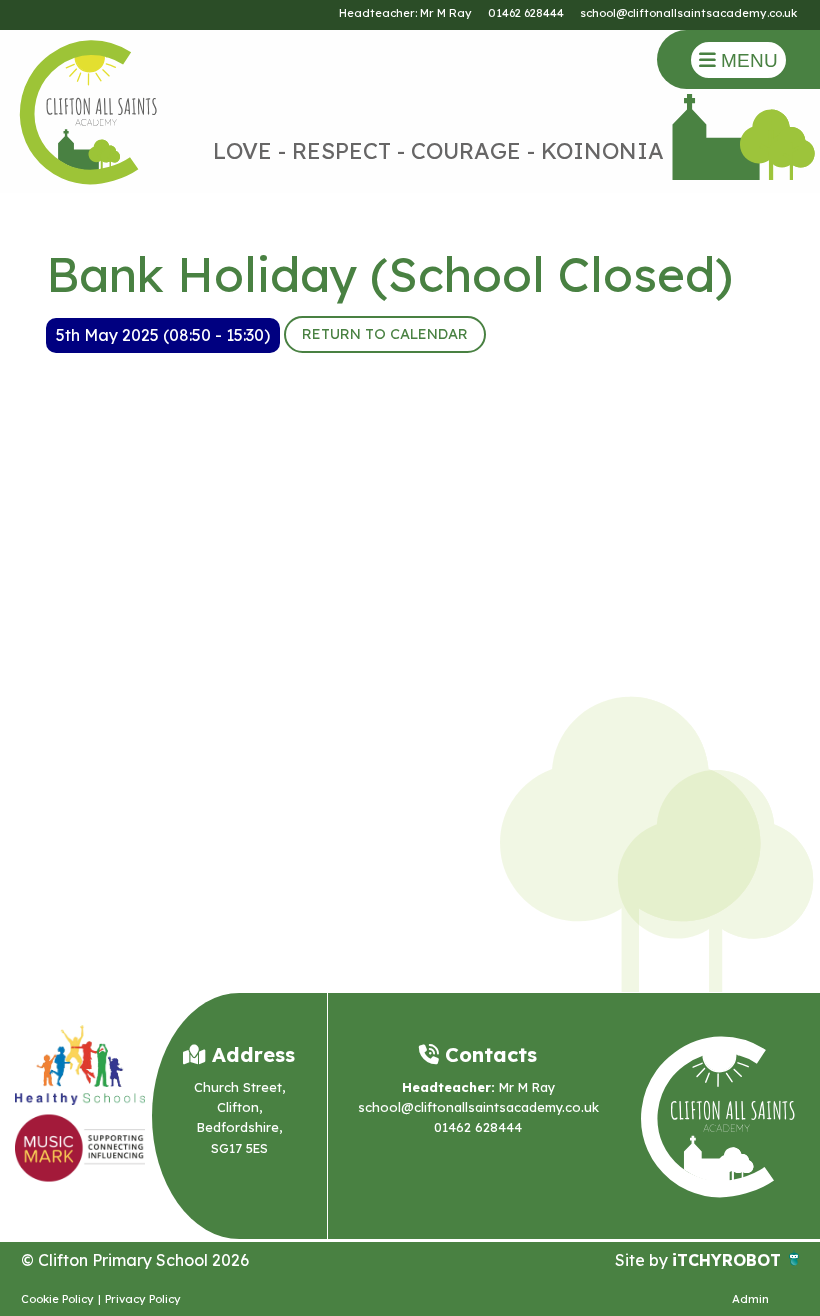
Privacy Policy (143, 1299)
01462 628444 (526, 13)
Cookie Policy (57, 1299)
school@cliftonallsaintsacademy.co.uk (688, 13)
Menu (747, 60)
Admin (750, 1299)
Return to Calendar (385, 334)
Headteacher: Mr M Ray (405, 13)
